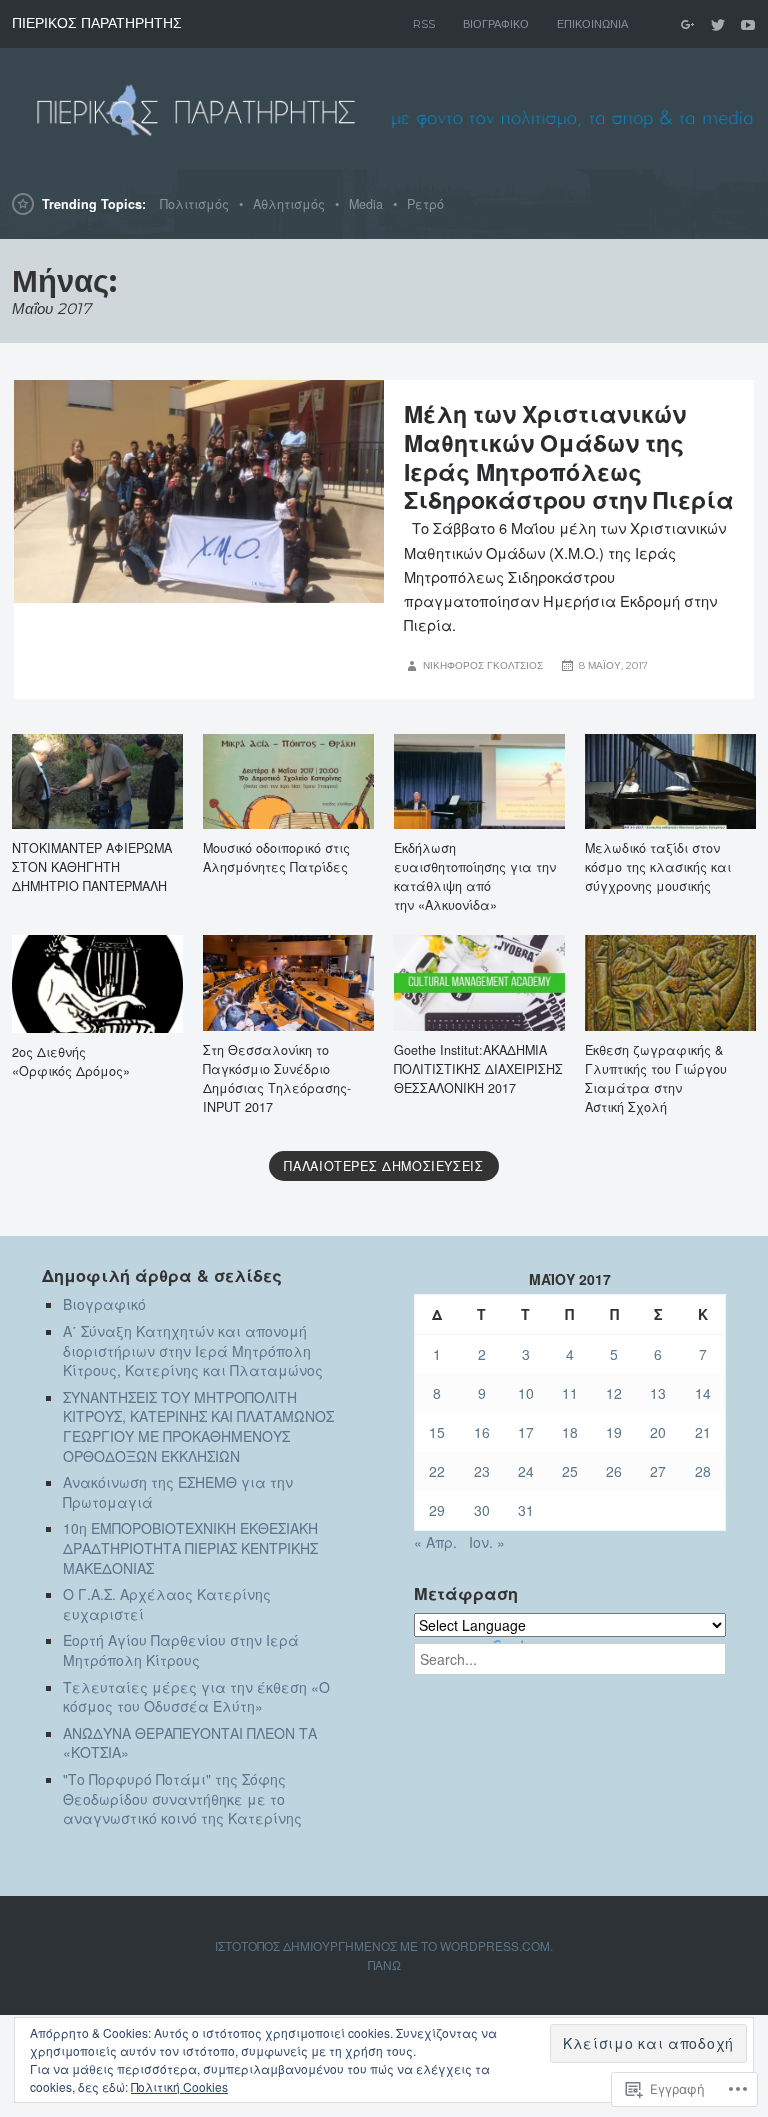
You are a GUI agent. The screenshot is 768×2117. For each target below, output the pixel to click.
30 (482, 1510)
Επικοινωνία (592, 24)
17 (526, 1432)
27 (658, 1471)
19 (614, 1432)
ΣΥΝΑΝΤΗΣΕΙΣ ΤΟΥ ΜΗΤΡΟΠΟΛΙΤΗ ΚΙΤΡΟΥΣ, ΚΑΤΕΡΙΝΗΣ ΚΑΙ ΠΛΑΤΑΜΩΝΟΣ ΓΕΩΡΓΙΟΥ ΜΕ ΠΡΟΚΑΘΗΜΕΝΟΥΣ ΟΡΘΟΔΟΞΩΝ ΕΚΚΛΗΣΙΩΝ (198, 1426)
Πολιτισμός (194, 204)
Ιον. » (487, 1542)
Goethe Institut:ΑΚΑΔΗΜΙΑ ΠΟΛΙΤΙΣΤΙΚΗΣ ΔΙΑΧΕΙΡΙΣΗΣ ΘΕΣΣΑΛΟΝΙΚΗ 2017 (478, 1069)
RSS (424, 24)
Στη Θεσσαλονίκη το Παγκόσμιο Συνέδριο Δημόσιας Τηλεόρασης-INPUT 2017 (277, 1078)
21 (703, 1432)
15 (437, 1432)
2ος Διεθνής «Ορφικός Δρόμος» (71, 1061)
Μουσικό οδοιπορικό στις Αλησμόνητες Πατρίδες (276, 857)
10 (526, 1393)
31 (526, 1510)
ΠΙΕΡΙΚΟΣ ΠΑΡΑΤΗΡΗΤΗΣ (97, 23)
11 (570, 1393)
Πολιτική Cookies (179, 2086)
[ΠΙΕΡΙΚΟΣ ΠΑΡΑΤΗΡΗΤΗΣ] (384, 108)
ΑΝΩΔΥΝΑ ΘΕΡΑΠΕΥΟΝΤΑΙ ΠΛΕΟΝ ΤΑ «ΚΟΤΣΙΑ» (190, 1743)
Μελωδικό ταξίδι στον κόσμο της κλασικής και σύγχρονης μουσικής (658, 867)
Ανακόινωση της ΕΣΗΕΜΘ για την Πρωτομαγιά (178, 1492)
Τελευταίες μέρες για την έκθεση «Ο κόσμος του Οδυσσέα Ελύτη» (196, 1697)
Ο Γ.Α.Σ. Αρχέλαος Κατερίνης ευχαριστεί (167, 1604)
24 (526, 1471)
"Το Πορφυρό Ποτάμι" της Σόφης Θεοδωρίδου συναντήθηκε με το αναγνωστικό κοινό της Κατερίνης (182, 1798)
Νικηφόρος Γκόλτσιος (483, 665)
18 (570, 1432)
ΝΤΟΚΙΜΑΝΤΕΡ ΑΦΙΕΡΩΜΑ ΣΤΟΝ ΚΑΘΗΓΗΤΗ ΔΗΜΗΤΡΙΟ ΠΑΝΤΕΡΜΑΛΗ (92, 867)
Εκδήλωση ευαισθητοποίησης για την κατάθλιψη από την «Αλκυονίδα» (475, 876)
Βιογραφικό (496, 24)
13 (658, 1393)
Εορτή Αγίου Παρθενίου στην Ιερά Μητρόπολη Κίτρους (181, 1650)
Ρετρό (425, 204)
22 (437, 1471)
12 (614, 1393)
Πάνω (384, 1964)
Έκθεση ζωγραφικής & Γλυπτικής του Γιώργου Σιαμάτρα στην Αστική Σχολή (656, 1078)
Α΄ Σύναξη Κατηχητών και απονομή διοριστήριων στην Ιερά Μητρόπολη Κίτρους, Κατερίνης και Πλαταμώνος (193, 1350)
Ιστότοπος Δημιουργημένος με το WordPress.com (382, 1945)
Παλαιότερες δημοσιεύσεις (383, 1166)
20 (658, 1432)
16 (482, 1432)
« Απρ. (435, 1542)
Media (366, 204)
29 (437, 1510)
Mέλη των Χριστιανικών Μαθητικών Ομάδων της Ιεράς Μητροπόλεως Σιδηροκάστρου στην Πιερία (569, 457)
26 (614, 1471)
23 (482, 1471)
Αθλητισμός (289, 204)
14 (703, 1393)
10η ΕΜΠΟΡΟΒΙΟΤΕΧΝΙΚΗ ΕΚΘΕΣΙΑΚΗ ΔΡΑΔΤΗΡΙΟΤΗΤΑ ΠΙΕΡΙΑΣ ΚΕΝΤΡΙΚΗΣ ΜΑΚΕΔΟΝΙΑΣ (190, 1547)
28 (703, 1471)
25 (570, 1471)
